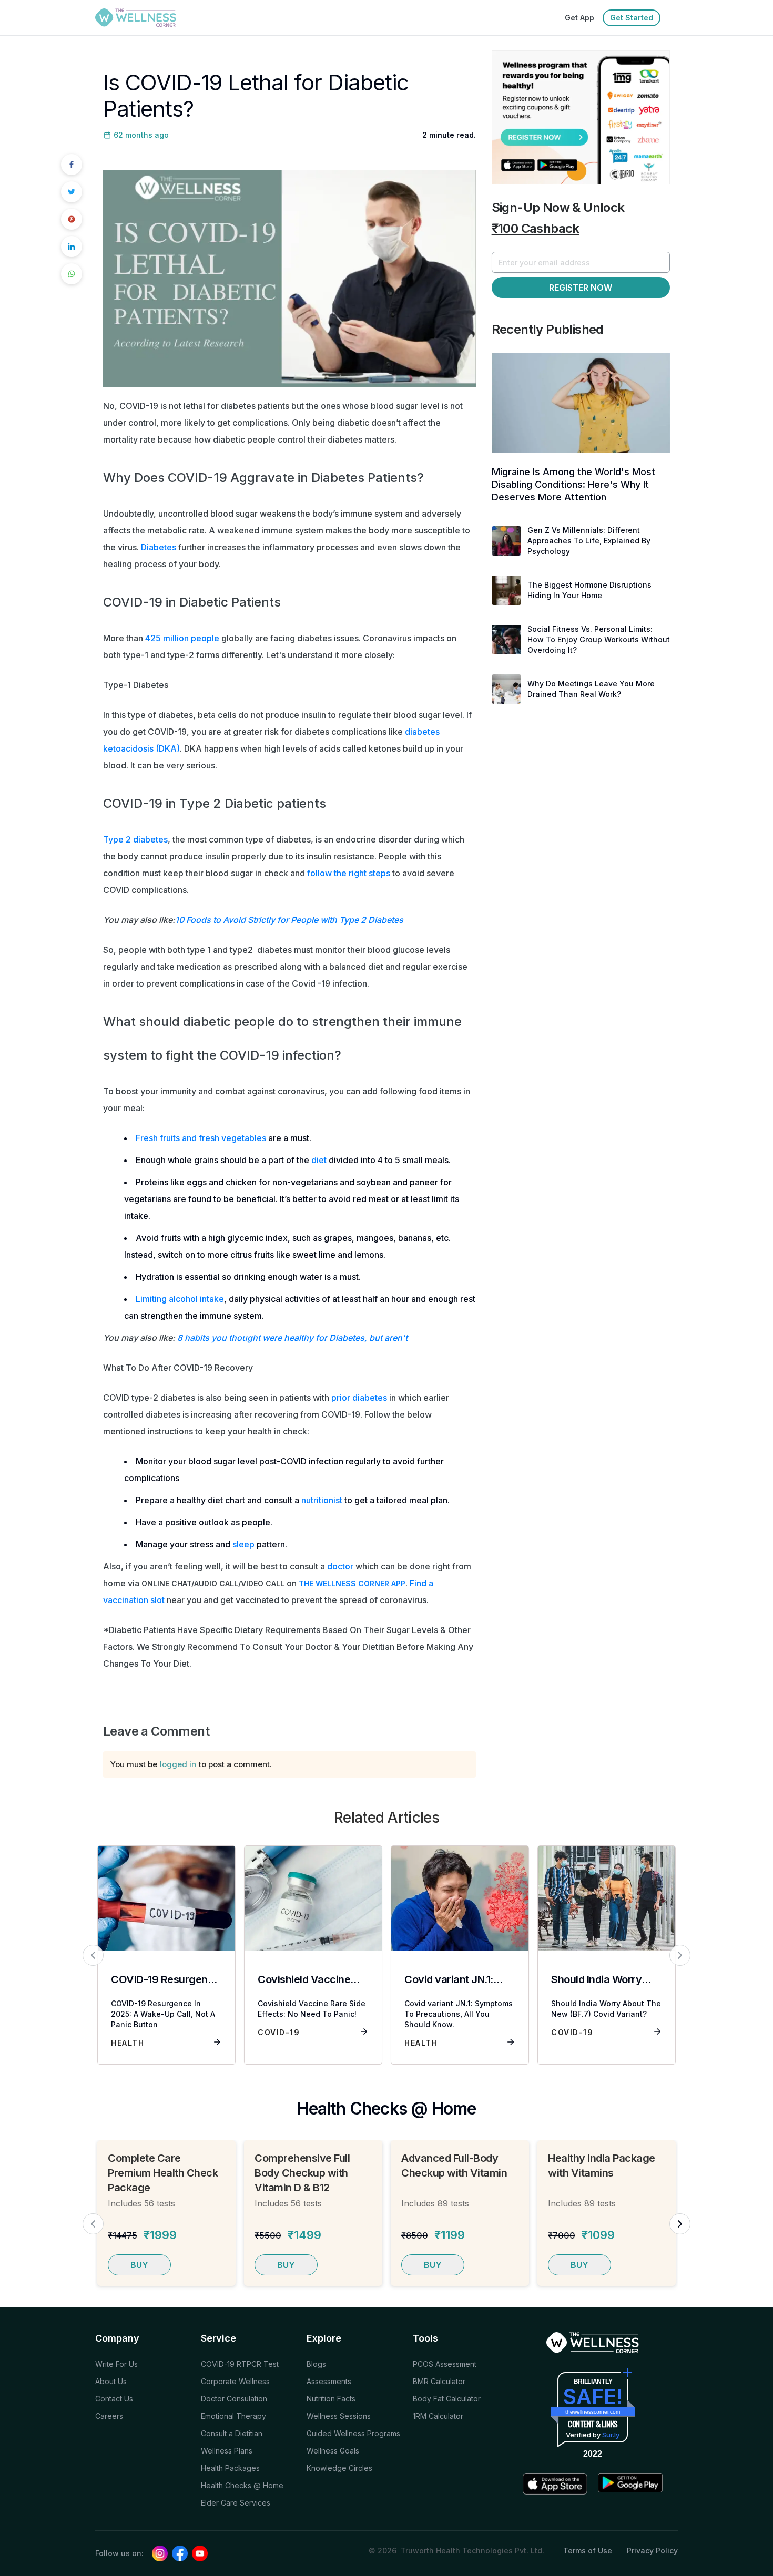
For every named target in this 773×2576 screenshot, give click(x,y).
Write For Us (116, 2364)
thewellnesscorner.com (593, 2412)
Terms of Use (588, 2551)
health (128, 2043)
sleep (243, 1544)
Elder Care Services (236, 2503)
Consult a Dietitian (232, 2433)
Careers (109, 2416)
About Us (111, 2381)
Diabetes (159, 547)
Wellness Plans (227, 2451)
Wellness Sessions (339, 2416)
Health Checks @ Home (242, 2485)
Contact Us (114, 2399)
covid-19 (279, 2032)
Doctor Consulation (234, 2399)
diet (319, 1160)
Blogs (316, 2364)
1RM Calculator (438, 2416)
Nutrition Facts (331, 2399)
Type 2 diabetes (135, 839)
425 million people (182, 638)
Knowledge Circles (339, 2468)
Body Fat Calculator (447, 2399)
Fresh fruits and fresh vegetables (201, 1138)
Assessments (329, 2381)
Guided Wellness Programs (353, 2433)
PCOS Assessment (445, 2364)
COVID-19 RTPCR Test (240, 2364)
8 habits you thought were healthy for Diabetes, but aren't (292, 1338)
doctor (340, 1566)
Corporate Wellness (235, 2381)
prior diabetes (359, 1398)
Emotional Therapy (233, 2416)
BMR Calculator (439, 2381)
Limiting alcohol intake (180, 1299)
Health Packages (230, 2468)
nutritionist (322, 1500)
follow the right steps (349, 873)
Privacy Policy (652, 2551)
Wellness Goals (333, 2451)
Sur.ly (611, 2435)
